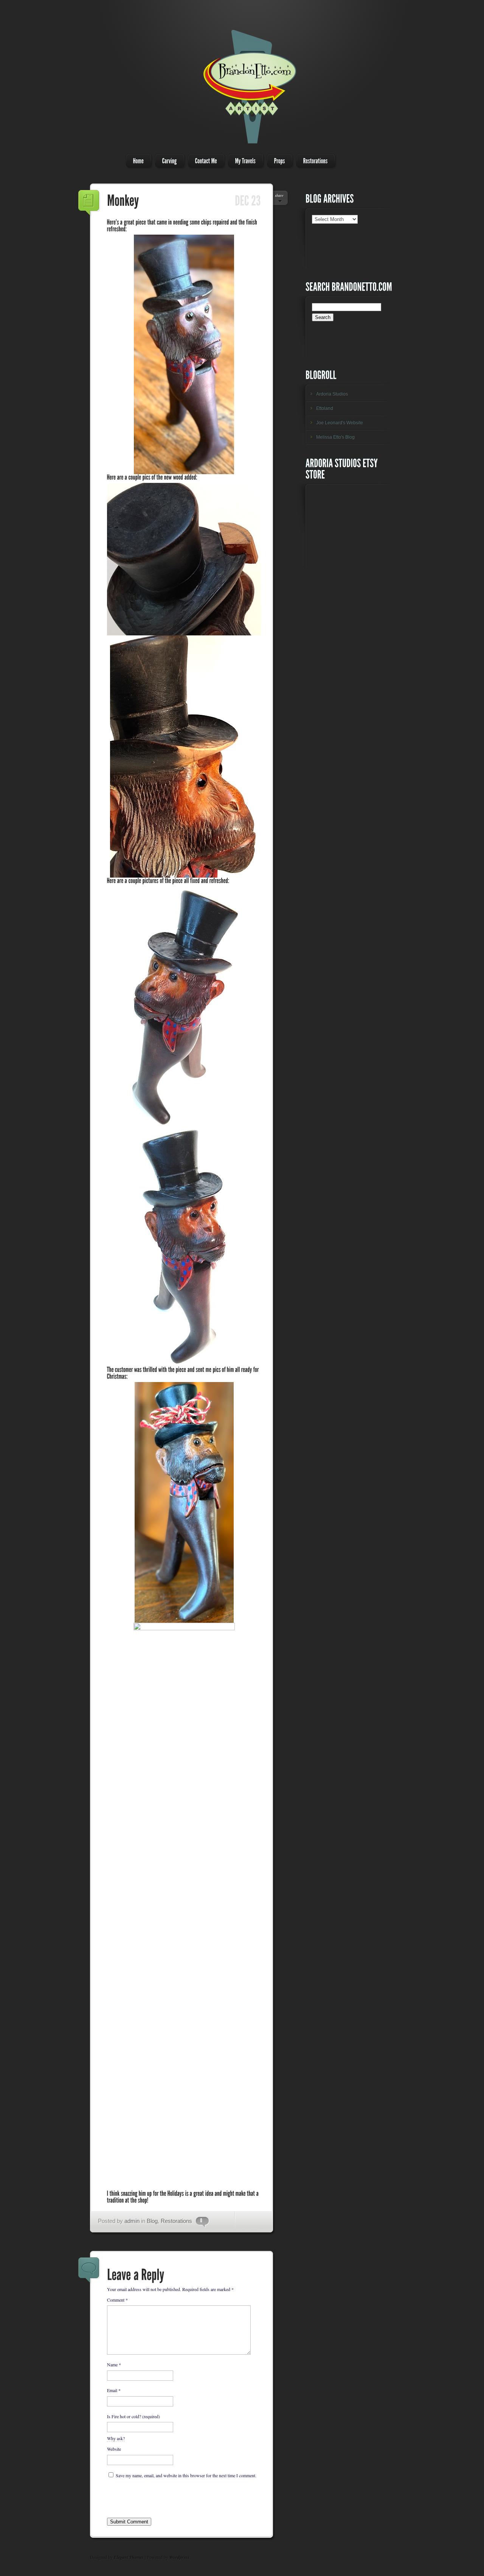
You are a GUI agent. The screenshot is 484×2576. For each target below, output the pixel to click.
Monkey (89, 203)
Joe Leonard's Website (340, 423)
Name (114, 2364)
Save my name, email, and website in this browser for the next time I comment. (186, 2475)
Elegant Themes (129, 2557)
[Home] (137, 161)
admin (132, 2221)
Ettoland (325, 408)
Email (114, 2390)
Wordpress (179, 2557)
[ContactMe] (204, 161)
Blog (152, 2221)
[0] (199, 2221)
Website (114, 2449)
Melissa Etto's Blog (335, 437)
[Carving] (168, 161)
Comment (117, 2300)
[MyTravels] (244, 161)
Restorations (176, 2221)
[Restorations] (313, 161)
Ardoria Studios (332, 394)
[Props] (278, 161)
